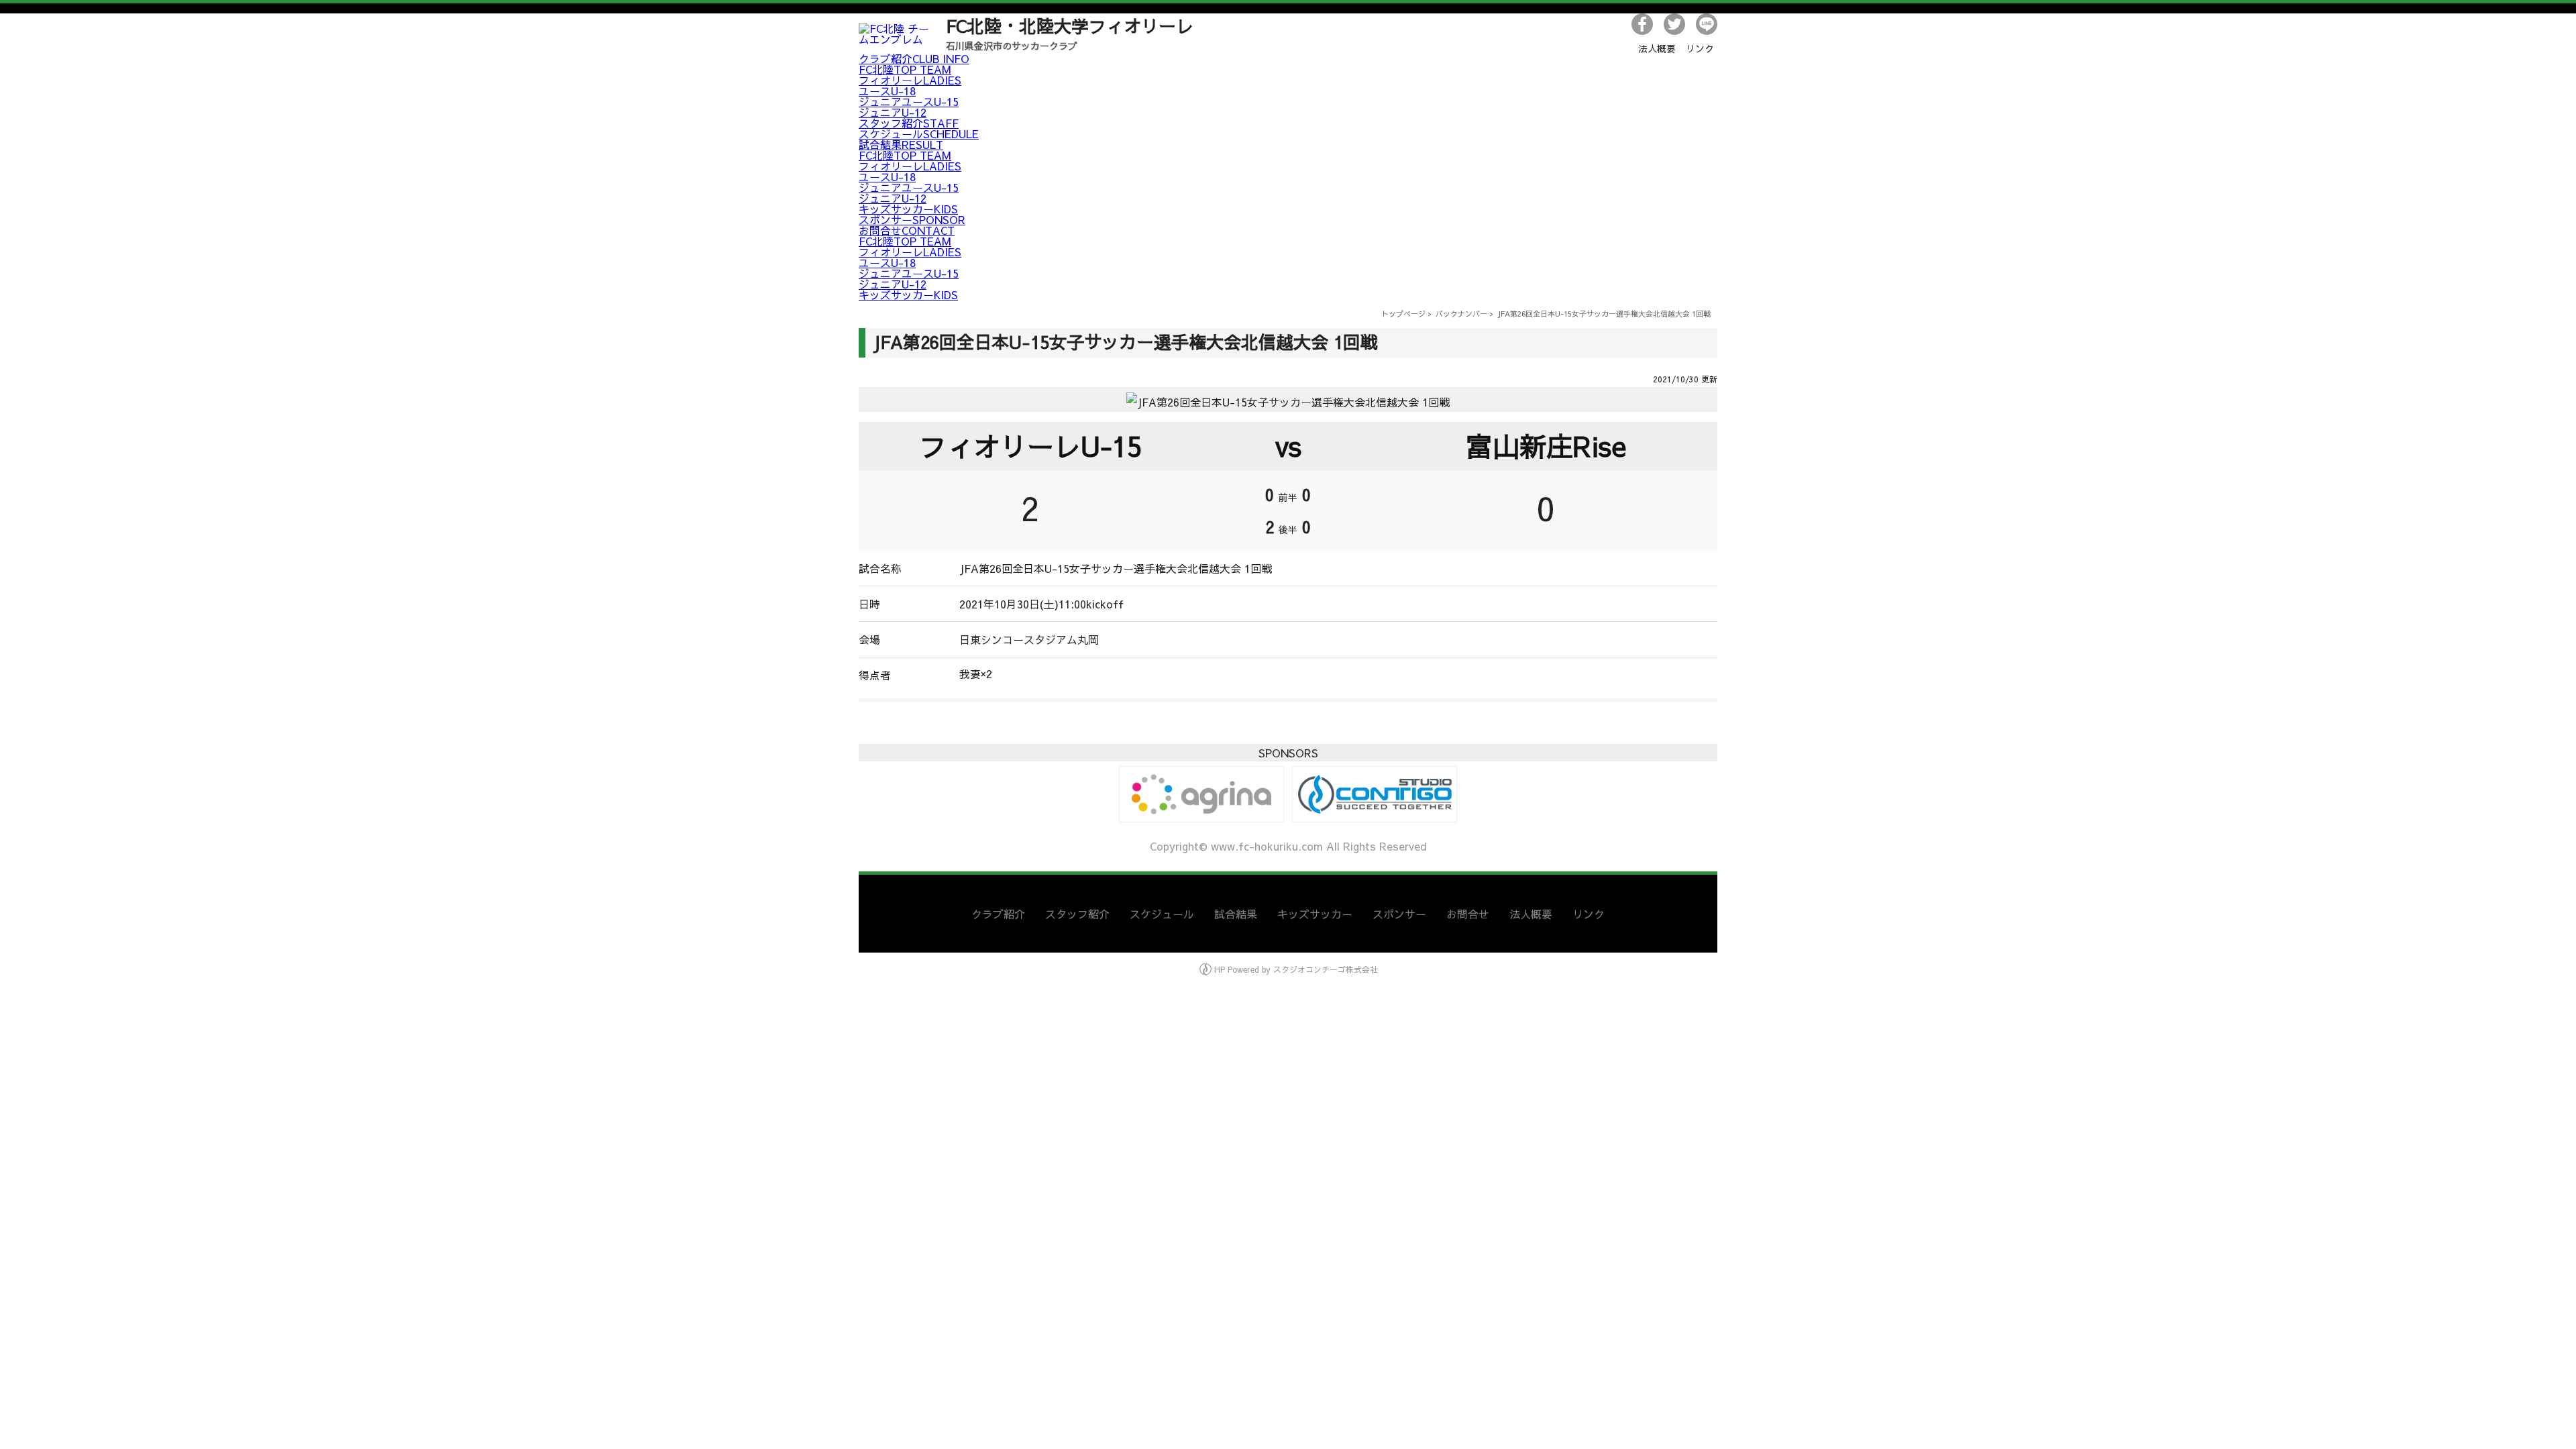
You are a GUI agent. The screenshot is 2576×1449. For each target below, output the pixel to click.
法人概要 (1657, 48)
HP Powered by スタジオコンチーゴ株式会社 (1295, 969)
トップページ (1403, 314)
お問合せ (907, 230)
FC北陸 (905, 69)
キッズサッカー (908, 209)
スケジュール (919, 133)
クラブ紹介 (914, 58)
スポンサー (912, 219)
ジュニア (893, 112)
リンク (1700, 48)
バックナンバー (1461, 314)
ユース (887, 91)
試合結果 (901, 144)
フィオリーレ (910, 80)
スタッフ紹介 (909, 123)
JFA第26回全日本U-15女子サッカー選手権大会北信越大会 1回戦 (1604, 314)
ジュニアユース (909, 101)
